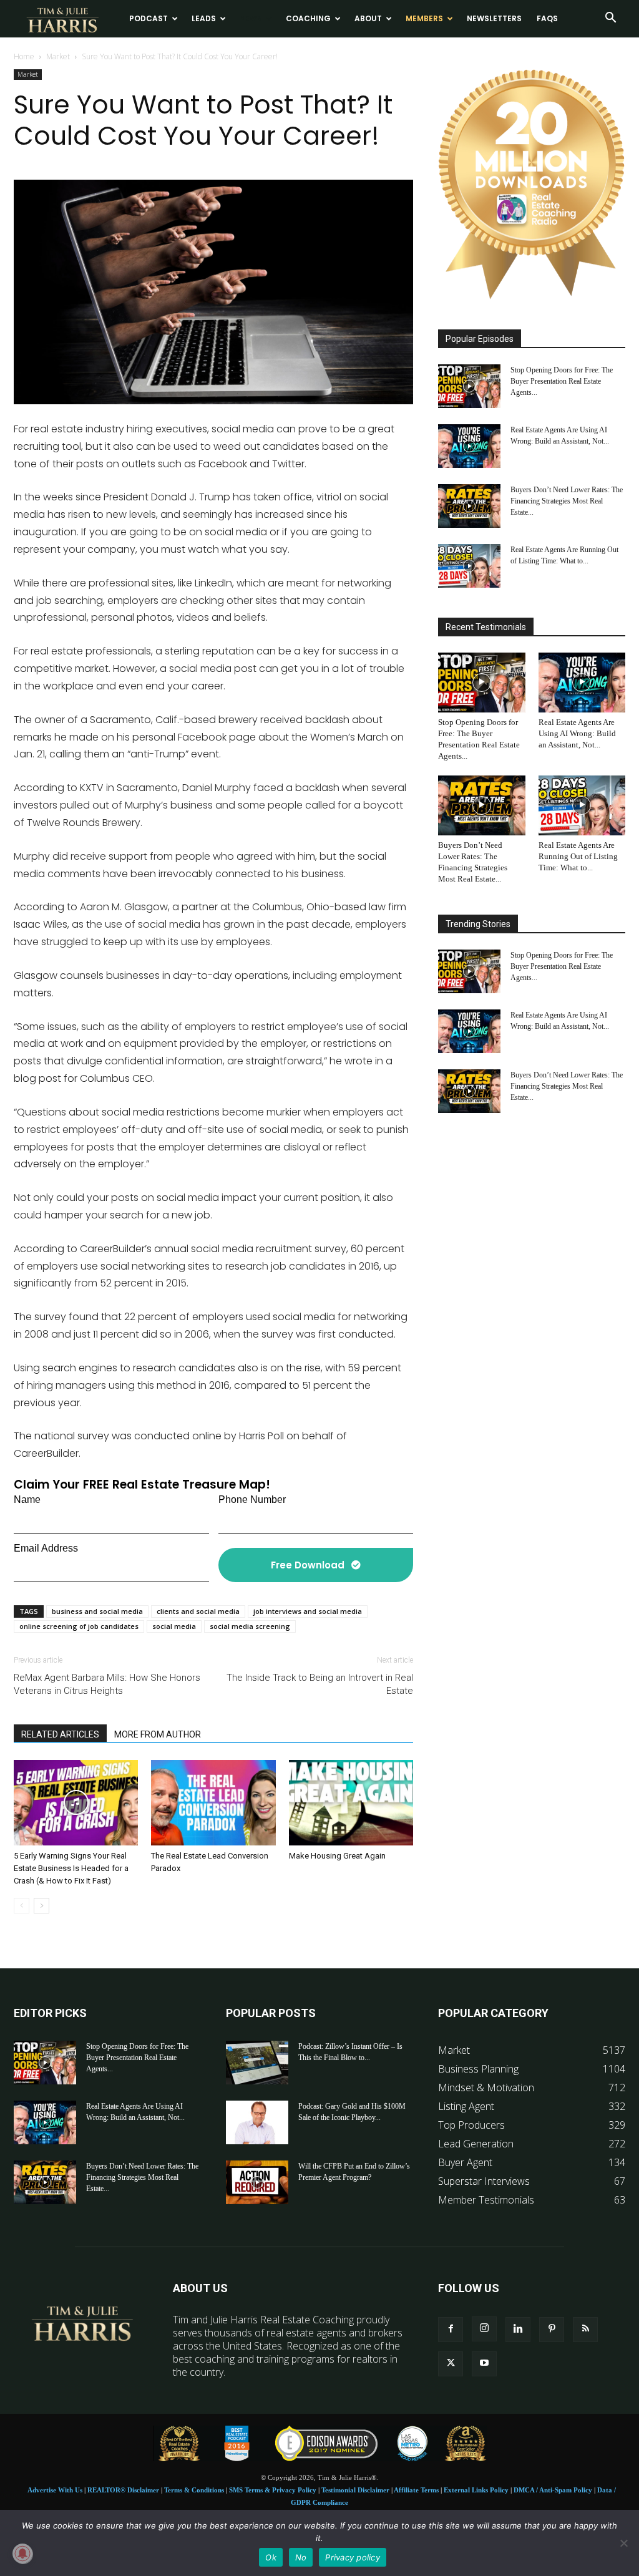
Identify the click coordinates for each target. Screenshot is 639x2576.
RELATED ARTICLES (60, 1734)
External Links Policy (476, 2490)
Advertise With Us (55, 2490)
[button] (610, 19)
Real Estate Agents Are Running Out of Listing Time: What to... (578, 856)
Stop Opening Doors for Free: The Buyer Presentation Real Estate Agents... (562, 381)
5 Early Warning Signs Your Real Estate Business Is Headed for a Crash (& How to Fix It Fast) (71, 1868)
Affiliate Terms (416, 2490)
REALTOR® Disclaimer (123, 2490)
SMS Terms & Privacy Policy (273, 2490)
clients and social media (198, 1611)
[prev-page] (22, 1906)
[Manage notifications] (22, 2554)
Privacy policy (353, 2557)
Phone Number (252, 1499)
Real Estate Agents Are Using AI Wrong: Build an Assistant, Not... (577, 733)
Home (24, 56)
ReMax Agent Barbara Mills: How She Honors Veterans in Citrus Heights (107, 1684)
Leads (204, 18)
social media (174, 1626)
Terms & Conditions (194, 2490)
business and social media (97, 1611)
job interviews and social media (308, 1611)
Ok (271, 2557)
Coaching (308, 18)
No (301, 2557)
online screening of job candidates (79, 1626)
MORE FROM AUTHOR (158, 1734)
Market (58, 56)
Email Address (46, 1548)
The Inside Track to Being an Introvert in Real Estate (320, 1684)
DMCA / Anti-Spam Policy (553, 2490)
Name (27, 1499)
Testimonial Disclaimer (355, 2490)
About (368, 18)
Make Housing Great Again (337, 1856)
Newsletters (494, 18)
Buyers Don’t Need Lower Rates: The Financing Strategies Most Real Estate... (567, 501)
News (251, 18)
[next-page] (41, 1906)
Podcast (149, 18)
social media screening (250, 1626)
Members (424, 18)
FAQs (547, 18)
